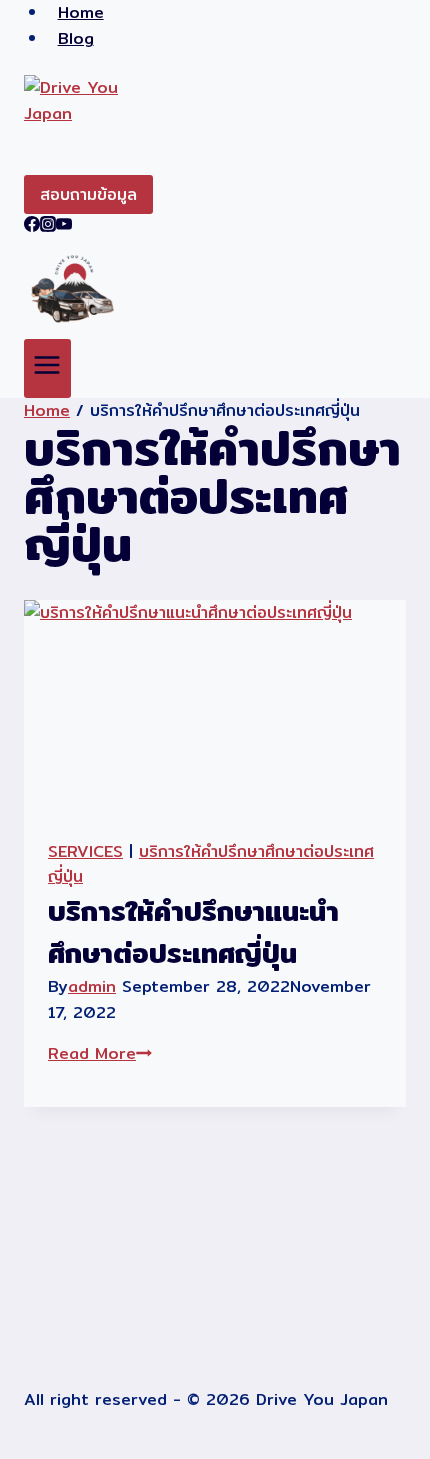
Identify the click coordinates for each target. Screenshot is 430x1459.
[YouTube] (64, 226)
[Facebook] (32, 226)
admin (92, 986)
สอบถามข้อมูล (88, 194)
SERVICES (85, 851)
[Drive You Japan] (215, 125)
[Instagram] (48, 226)
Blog (76, 38)
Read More (100, 1053)
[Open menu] (47, 368)
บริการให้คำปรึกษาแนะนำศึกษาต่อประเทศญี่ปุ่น (193, 932)
